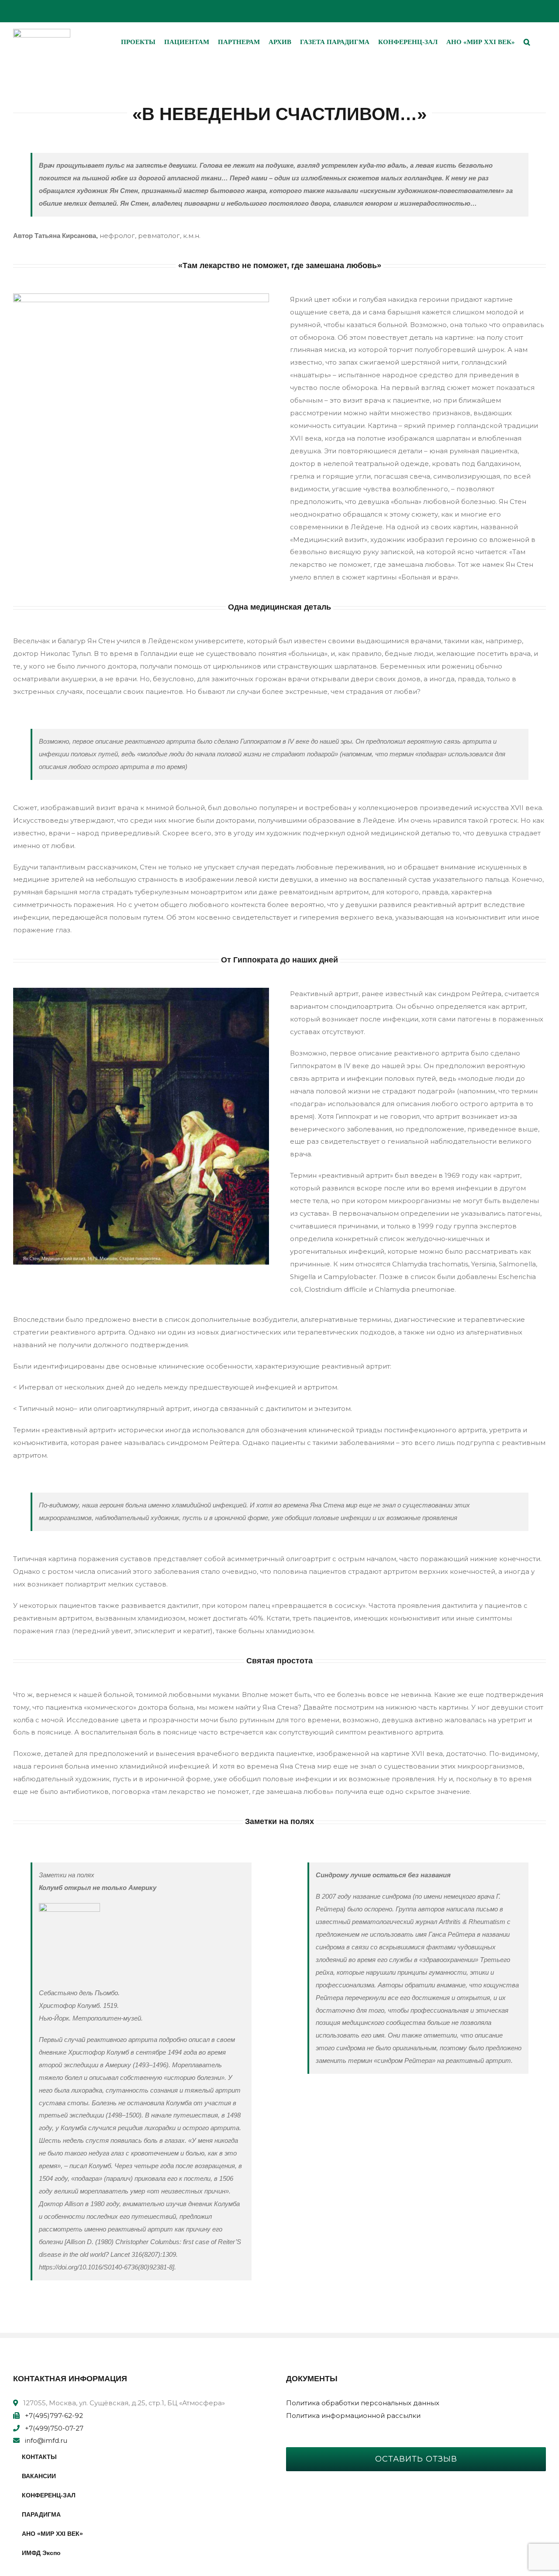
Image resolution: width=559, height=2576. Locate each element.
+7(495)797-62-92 (54, 2416)
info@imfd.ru (46, 2440)
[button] (527, 42)
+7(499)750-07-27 (54, 2428)
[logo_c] (42, 32)
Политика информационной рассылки (353, 2416)
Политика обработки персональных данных (363, 2403)
